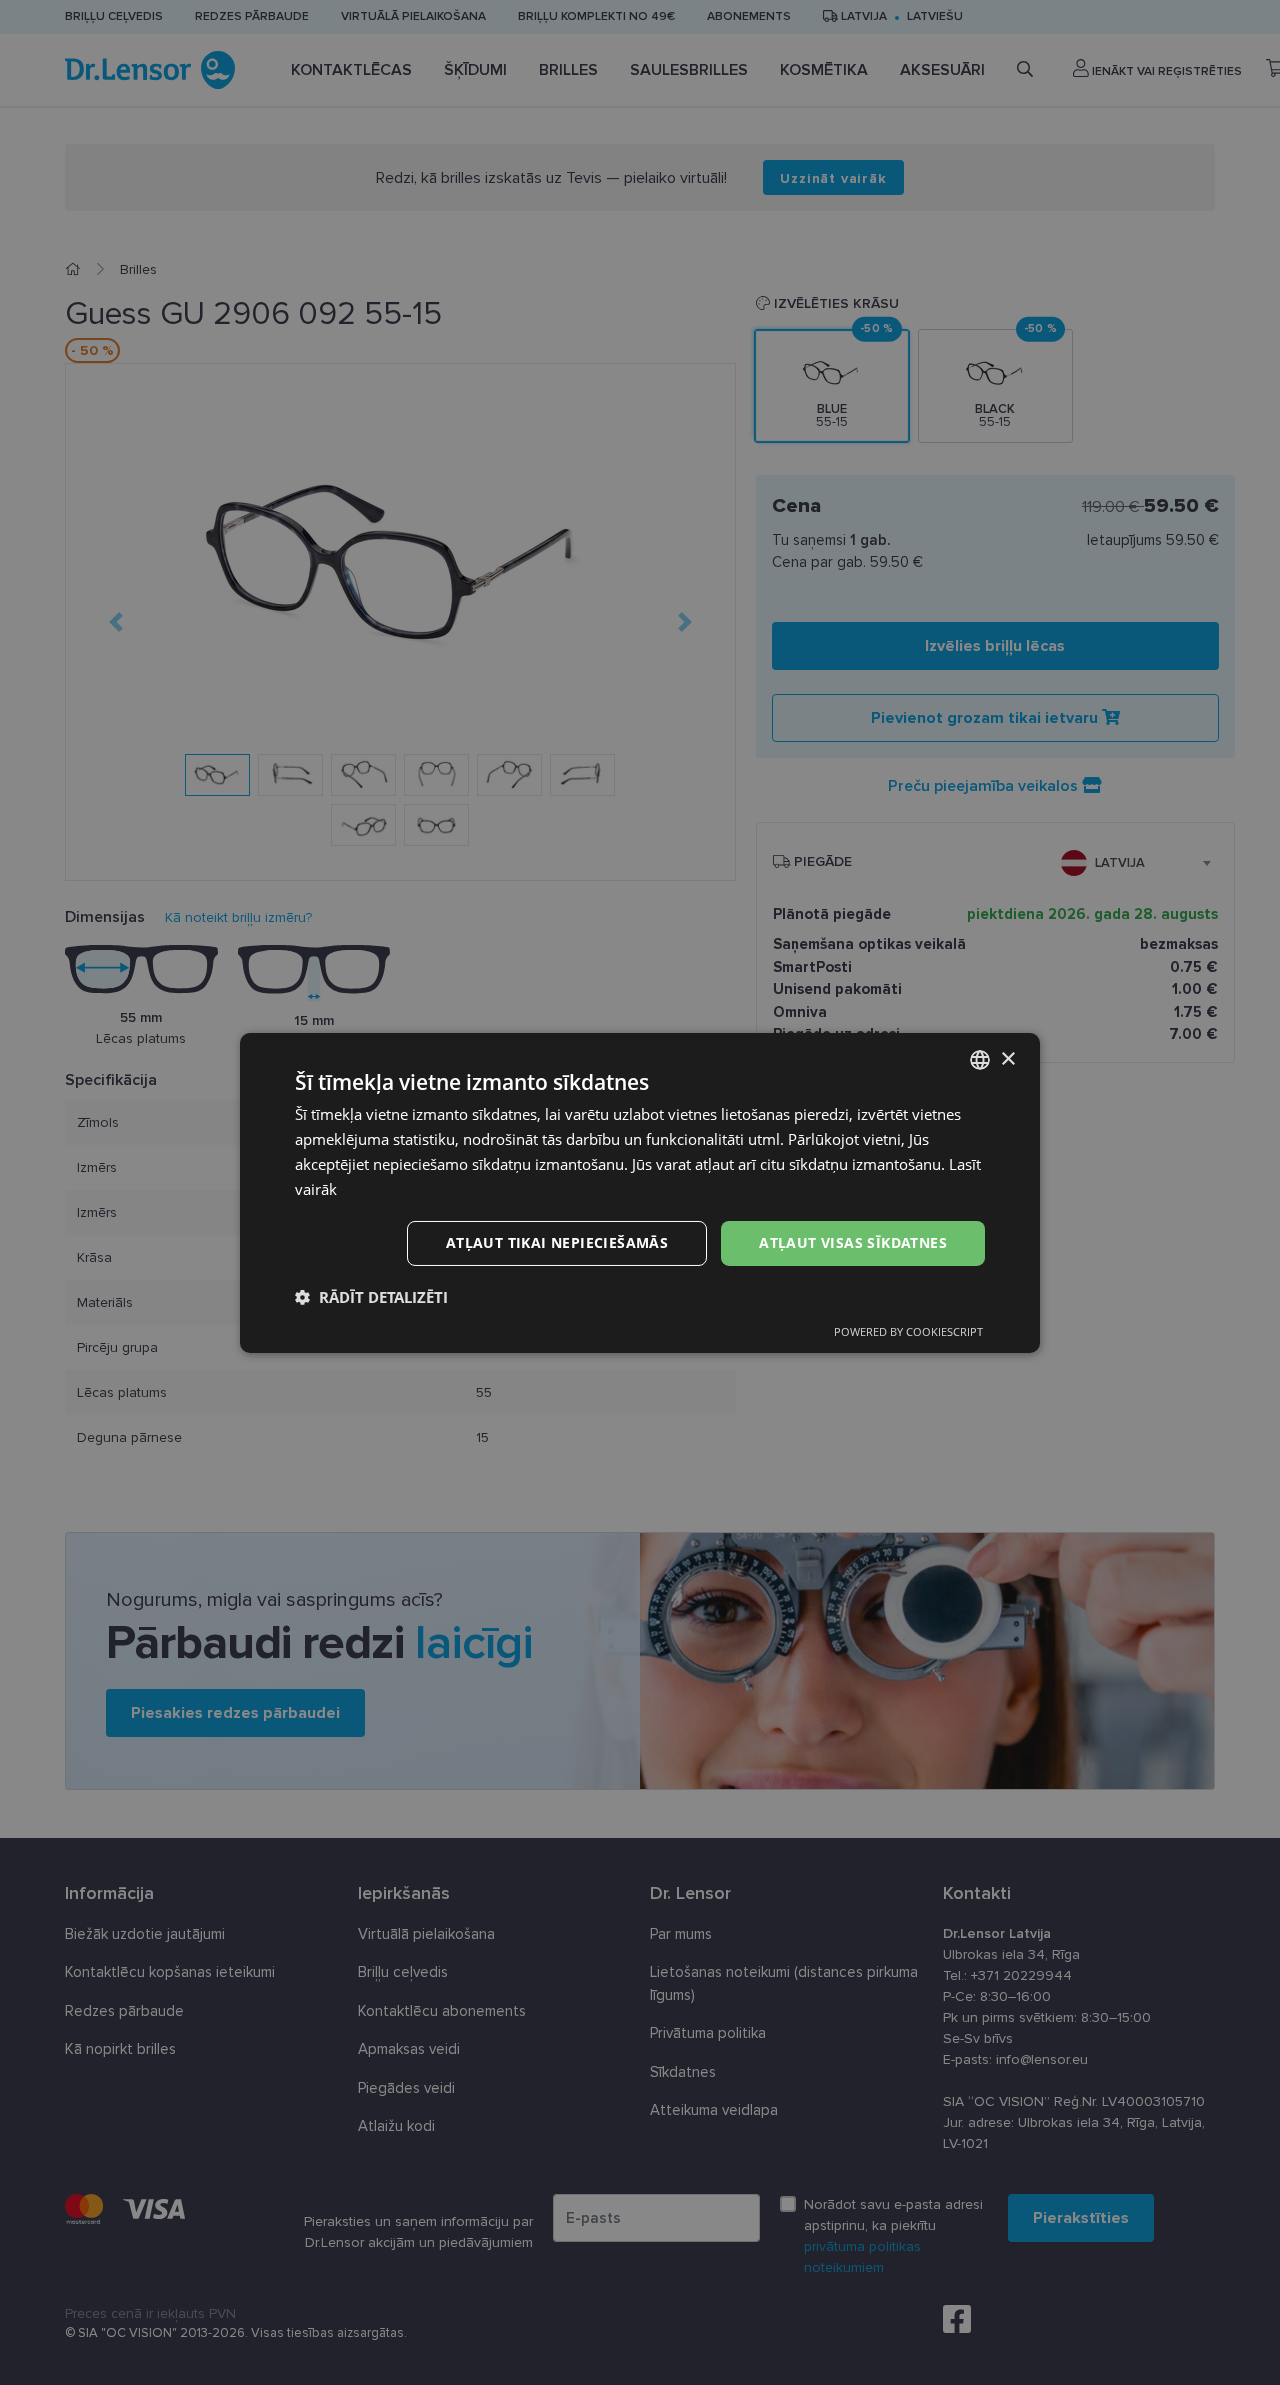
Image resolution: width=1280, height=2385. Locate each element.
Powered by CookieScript (908, 1331)
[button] (371, 1297)
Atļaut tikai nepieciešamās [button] (557, 1242)
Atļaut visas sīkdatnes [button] (853, 1242)
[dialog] (640, 1192)
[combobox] (980, 1059)
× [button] (1007, 1058)
